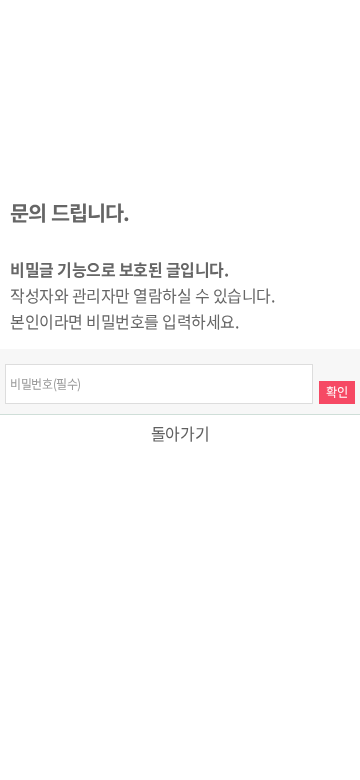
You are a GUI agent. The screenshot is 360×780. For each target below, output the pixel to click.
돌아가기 (180, 433)
